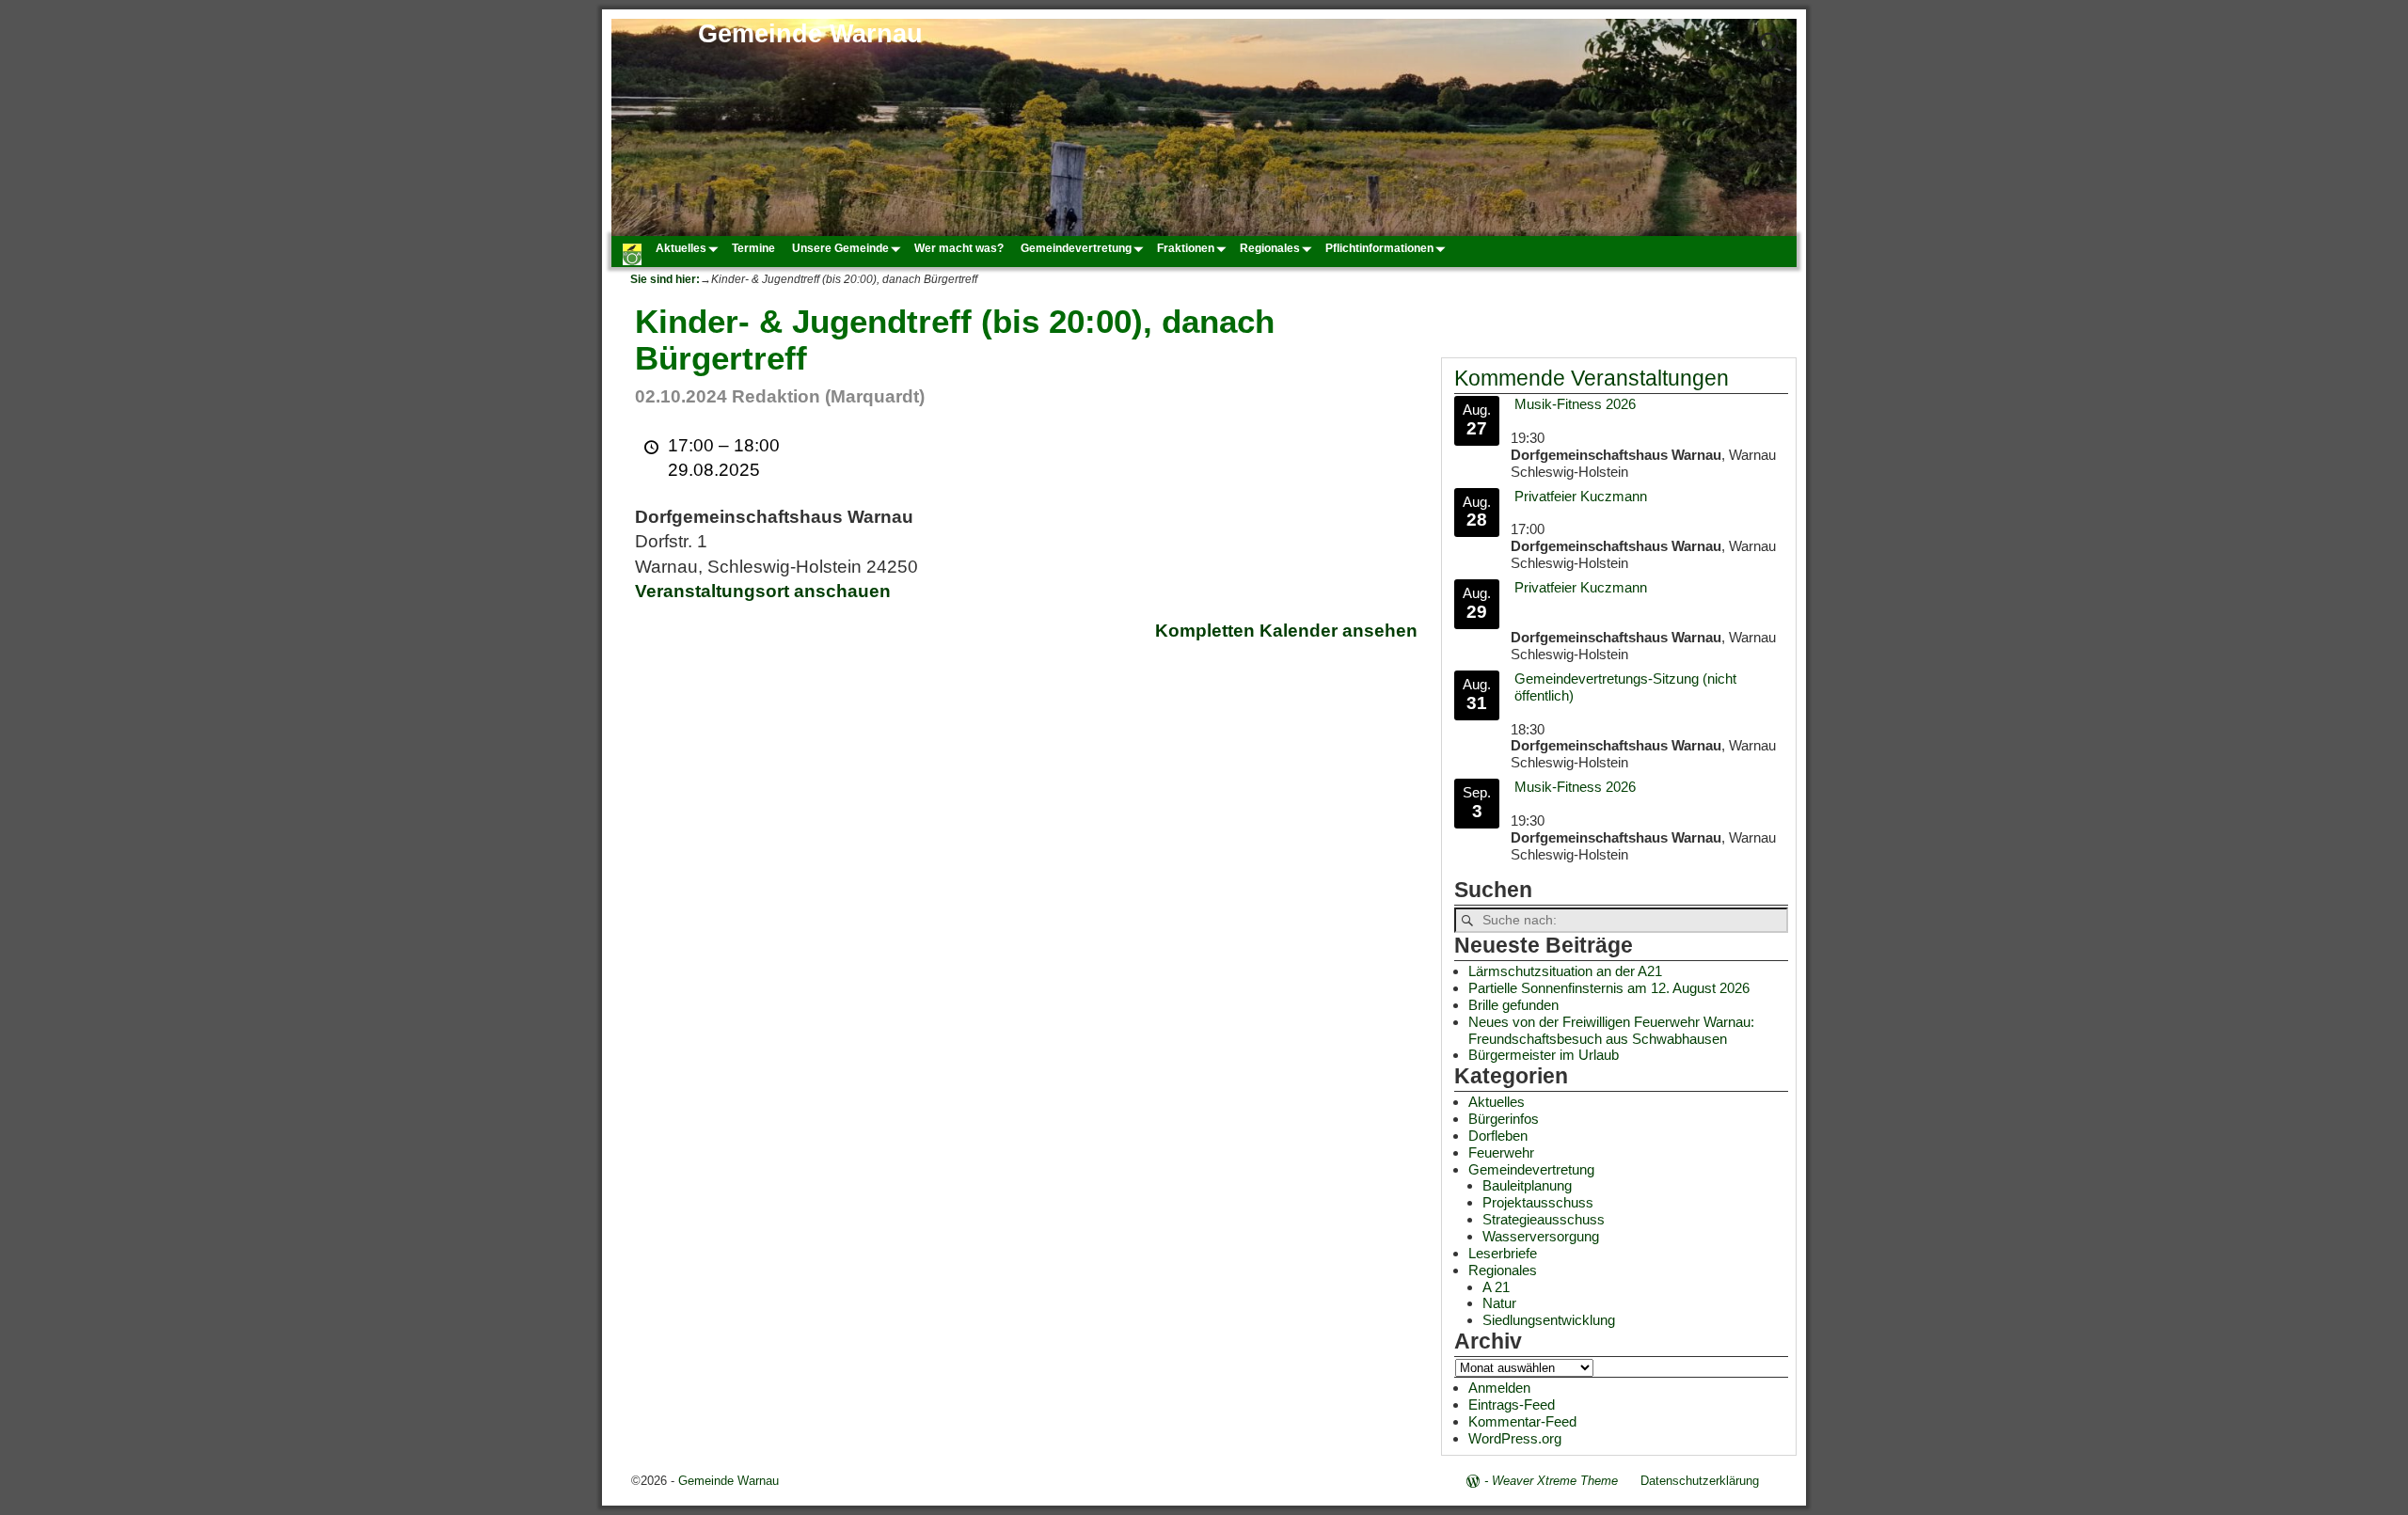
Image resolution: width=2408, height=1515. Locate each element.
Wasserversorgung (1541, 1236)
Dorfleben (1498, 1136)
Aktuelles (681, 248)
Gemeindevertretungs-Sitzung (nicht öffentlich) (1625, 687)
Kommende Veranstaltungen (1592, 379)
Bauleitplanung (1527, 1185)
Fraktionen (1186, 248)
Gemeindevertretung (1076, 248)
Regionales (1270, 248)
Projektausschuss (1538, 1202)
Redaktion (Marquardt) (828, 396)
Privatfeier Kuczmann (1581, 496)
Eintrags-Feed (1512, 1405)
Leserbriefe (1503, 1253)
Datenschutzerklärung (1700, 1481)
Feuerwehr (1501, 1152)
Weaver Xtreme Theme (1555, 1481)
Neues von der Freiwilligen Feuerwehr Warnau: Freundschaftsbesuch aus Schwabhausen (1611, 1030)
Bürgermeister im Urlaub (1544, 1055)
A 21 (1496, 1287)
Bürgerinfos (1504, 1119)
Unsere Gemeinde (840, 248)
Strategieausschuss (1544, 1219)
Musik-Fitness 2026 (1575, 404)
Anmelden (1499, 1388)
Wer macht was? (959, 248)
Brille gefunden (1513, 1005)
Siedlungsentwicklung (1549, 1320)
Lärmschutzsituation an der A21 (1565, 971)
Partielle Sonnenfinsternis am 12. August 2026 (1609, 988)
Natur (1499, 1303)
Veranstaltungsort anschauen (763, 591)
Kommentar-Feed (1522, 1421)
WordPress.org (1515, 1438)
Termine (753, 248)
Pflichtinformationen (1379, 248)
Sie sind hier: (665, 279)
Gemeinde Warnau (810, 34)
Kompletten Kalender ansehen (1286, 631)
